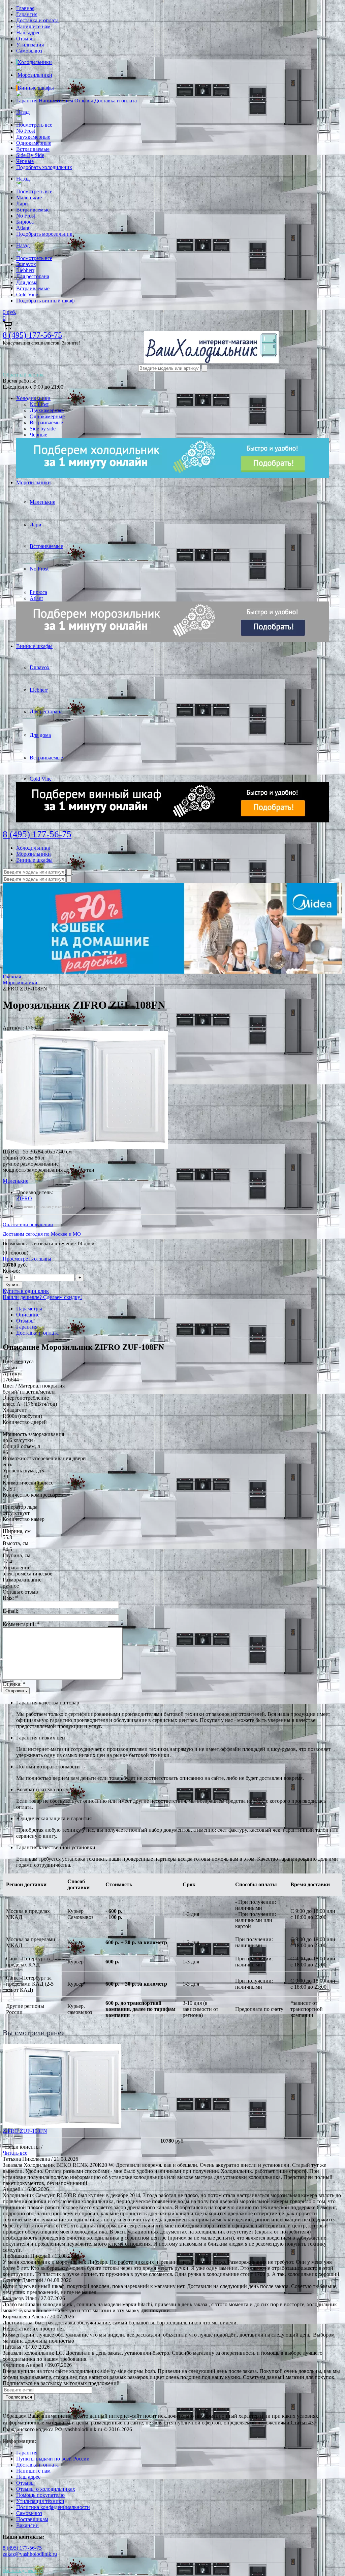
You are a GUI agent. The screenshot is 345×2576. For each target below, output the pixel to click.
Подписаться (19, 2397)
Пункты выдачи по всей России (53, 2459)
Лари (22, 204)
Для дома (27, 282)
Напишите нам (33, 26)
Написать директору (23, 2570)
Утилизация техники (40, 2501)
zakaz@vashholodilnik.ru (30, 2554)
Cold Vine (27, 295)
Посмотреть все (34, 125)
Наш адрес (28, 32)
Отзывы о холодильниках (46, 2489)
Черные (25, 161)
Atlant (23, 228)
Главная (25, 8)
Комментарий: (21, 1624)
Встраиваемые (33, 149)
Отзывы (25, 39)
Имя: (10, 1598)
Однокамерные (34, 143)
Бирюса (25, 222)
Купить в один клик (26, 1291)
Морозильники (35, 75)
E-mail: (10, 1611)
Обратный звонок (23, 375)
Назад (23, 112)
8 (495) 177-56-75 (32, 335)
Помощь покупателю (40, 2495)
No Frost (26, 131)
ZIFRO (24, 1198)
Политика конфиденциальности (53, 2507)
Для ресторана (33, 276)
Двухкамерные (33, 137)
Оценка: (14, 1684)
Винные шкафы (36, 88)
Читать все (15, 2153)
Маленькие (29, 198)
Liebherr (25, 270)
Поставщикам (32, 2519)
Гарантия (27, 14)
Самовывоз (29, 51)
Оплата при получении (28, 1225)
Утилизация (30, 45)
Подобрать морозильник (44, 234)
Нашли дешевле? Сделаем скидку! (42, 1297)
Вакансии (27, 2525)
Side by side (43, 429)
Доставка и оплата (37, 20)
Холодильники (35, 62)
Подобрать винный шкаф (45, 301)
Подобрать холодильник (44, 167)
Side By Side (30, 155)
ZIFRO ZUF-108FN (25, 2131)
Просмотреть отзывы (27, 1259)
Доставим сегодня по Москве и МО (42, 1234)
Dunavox (26, 264)
